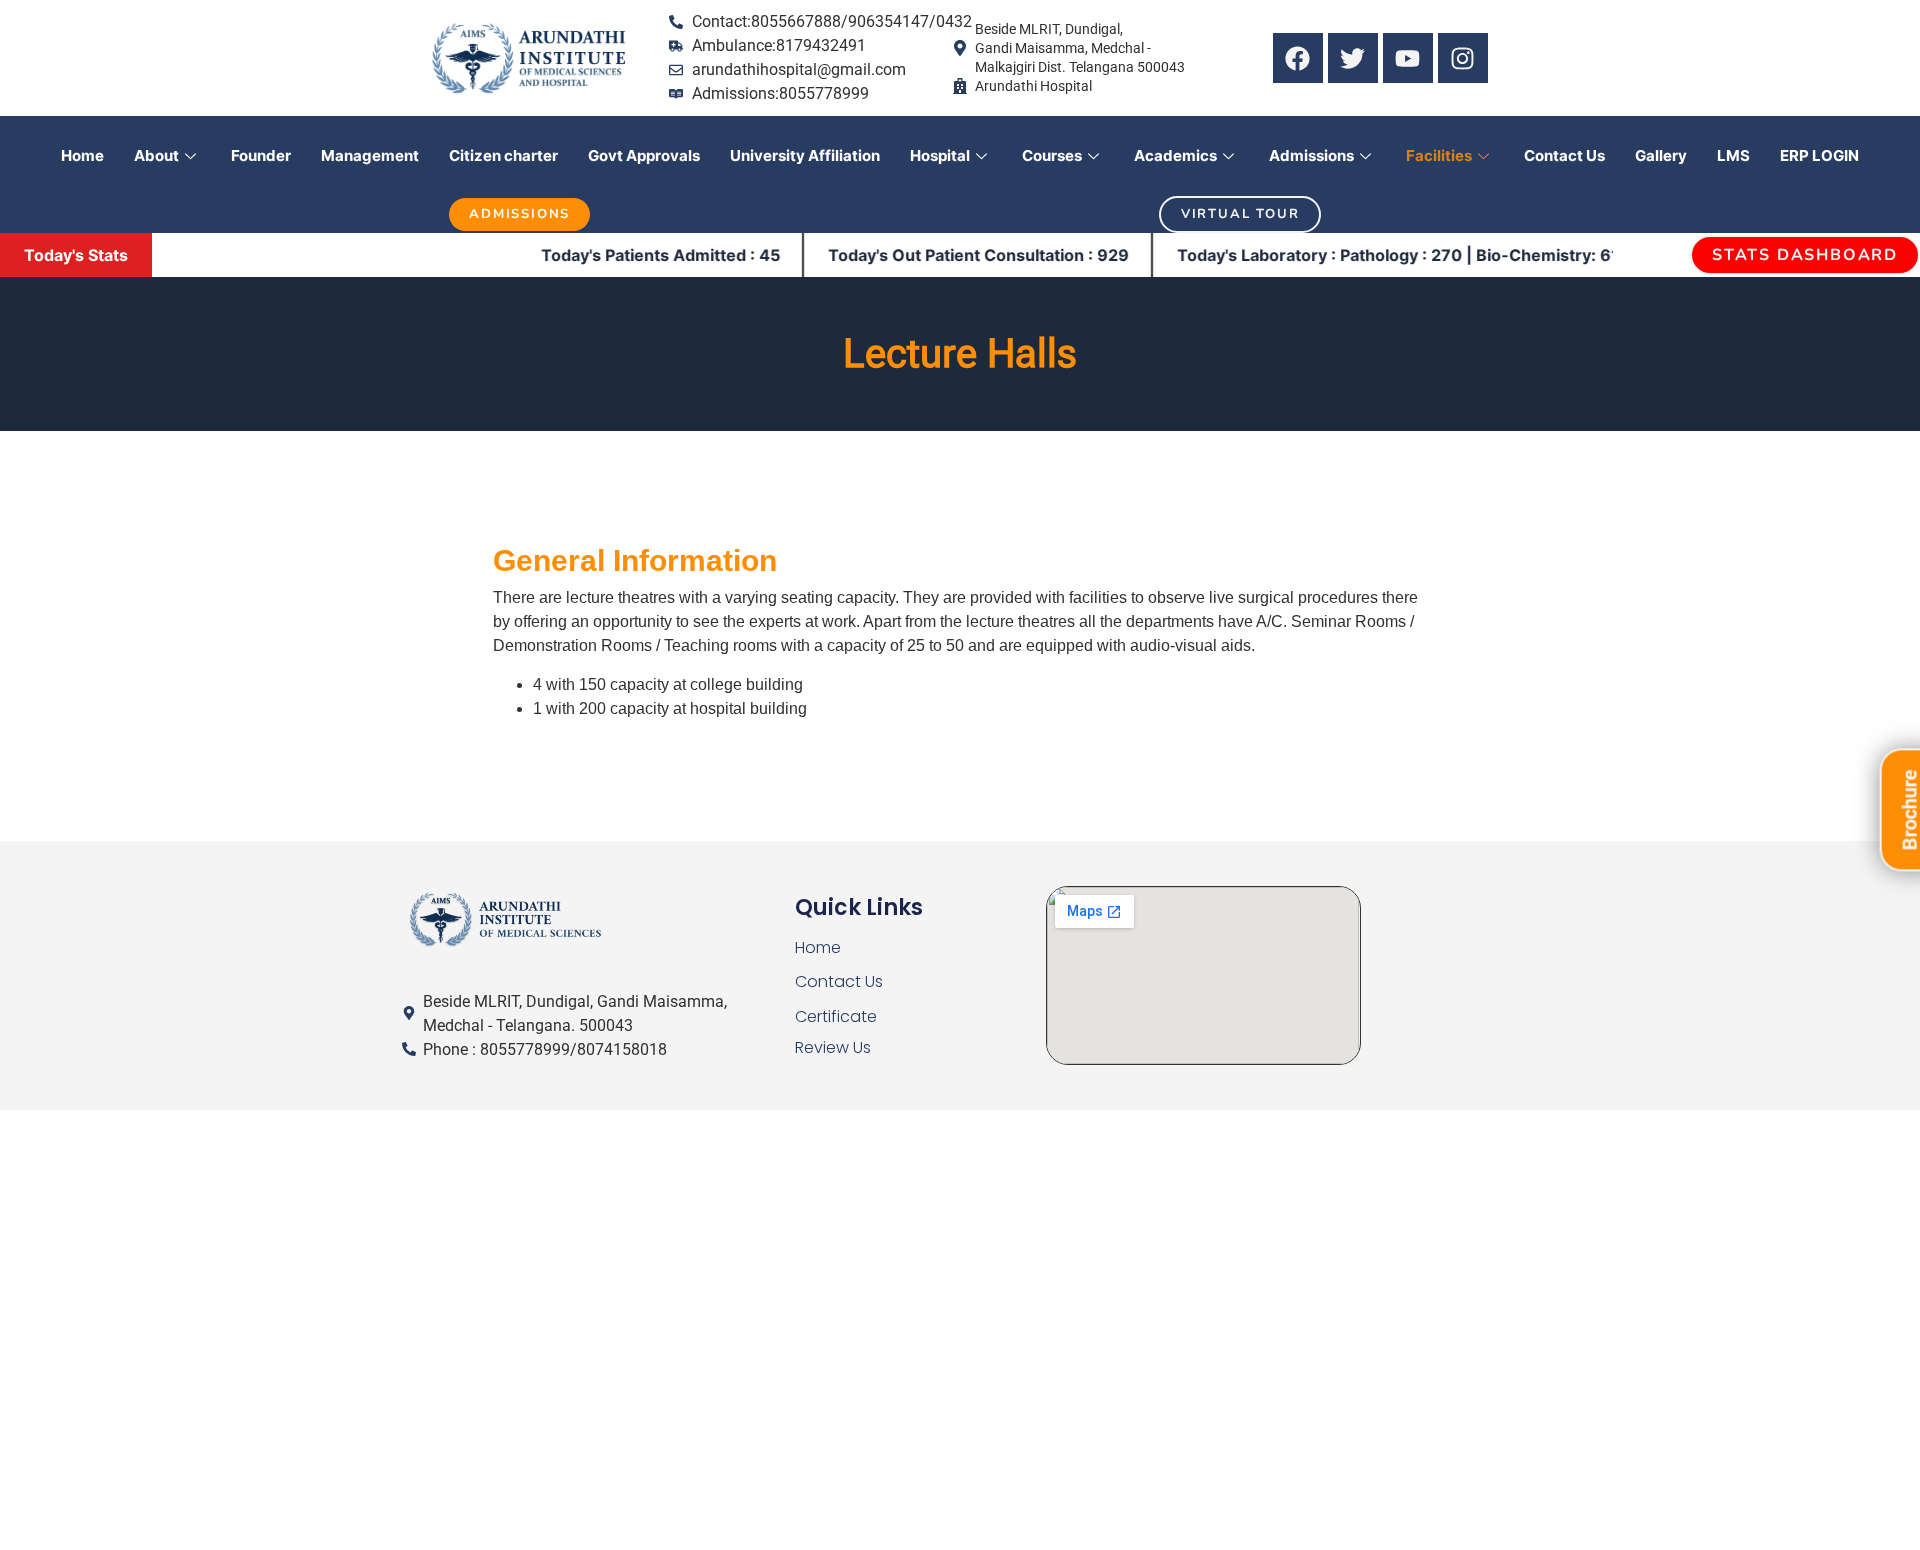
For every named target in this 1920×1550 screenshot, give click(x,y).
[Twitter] (1353, 58)
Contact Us (1564, 155)
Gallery (1661, 155)
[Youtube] (1408, 58)
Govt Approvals (644, 155)
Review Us (833, 1047)
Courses (1052, 155)
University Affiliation (805, 155)
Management (370, 155)
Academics (1175, 155)
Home (82, 155)
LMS (1733, 155)
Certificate (836, 1016)
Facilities (1439, 155)
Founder (261, 155)
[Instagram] (1463, 58)
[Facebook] (1298, 58)
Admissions (1311, 155)
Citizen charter (503, 155)
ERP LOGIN (1819, 155)
